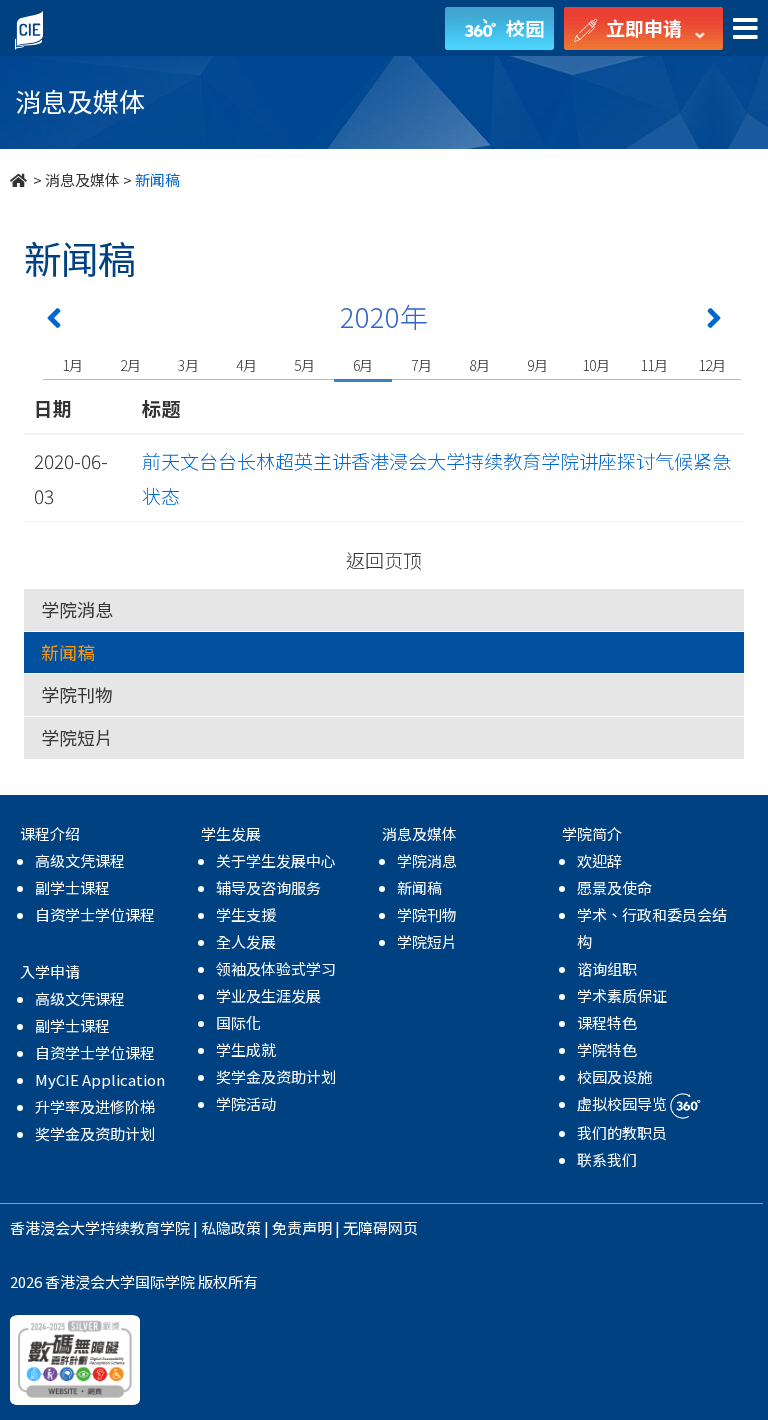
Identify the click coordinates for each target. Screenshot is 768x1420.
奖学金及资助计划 (95, 1133)
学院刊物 (77, 694)
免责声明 (302, 1227)
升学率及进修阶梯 (95, 1106)
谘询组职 (607, 968)
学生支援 (246, 914)
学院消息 (77, 609)
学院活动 (246, 1103)
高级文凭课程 (80, 860)
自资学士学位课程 (95, 914)
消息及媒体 (82, 179)
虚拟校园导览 (623, 1103)
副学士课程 (72, 887)
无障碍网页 (380, 1227)
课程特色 (607, 1022)
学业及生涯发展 (268, 995)
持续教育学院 (145, 1227)
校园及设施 (614, 1076)
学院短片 (77, 737)
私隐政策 (231, 1227)
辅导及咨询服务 (268, 887)
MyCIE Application (100, 1079)
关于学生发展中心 (276, 860)
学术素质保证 (622, 995)
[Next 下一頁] (714, 322)
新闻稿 (68, 652)
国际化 (238, 1022)
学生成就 (246, 1049)
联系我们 (607, 1159)
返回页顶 (384, 559)
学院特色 (607, 1049)
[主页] (20, 179)
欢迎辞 (599, 860)
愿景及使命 (614, 887)
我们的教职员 (622, 1132)
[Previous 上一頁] (54, 322)
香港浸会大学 (55, 1227)
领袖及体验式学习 (276, 968)
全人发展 (246, 941)
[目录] (745, 29)
